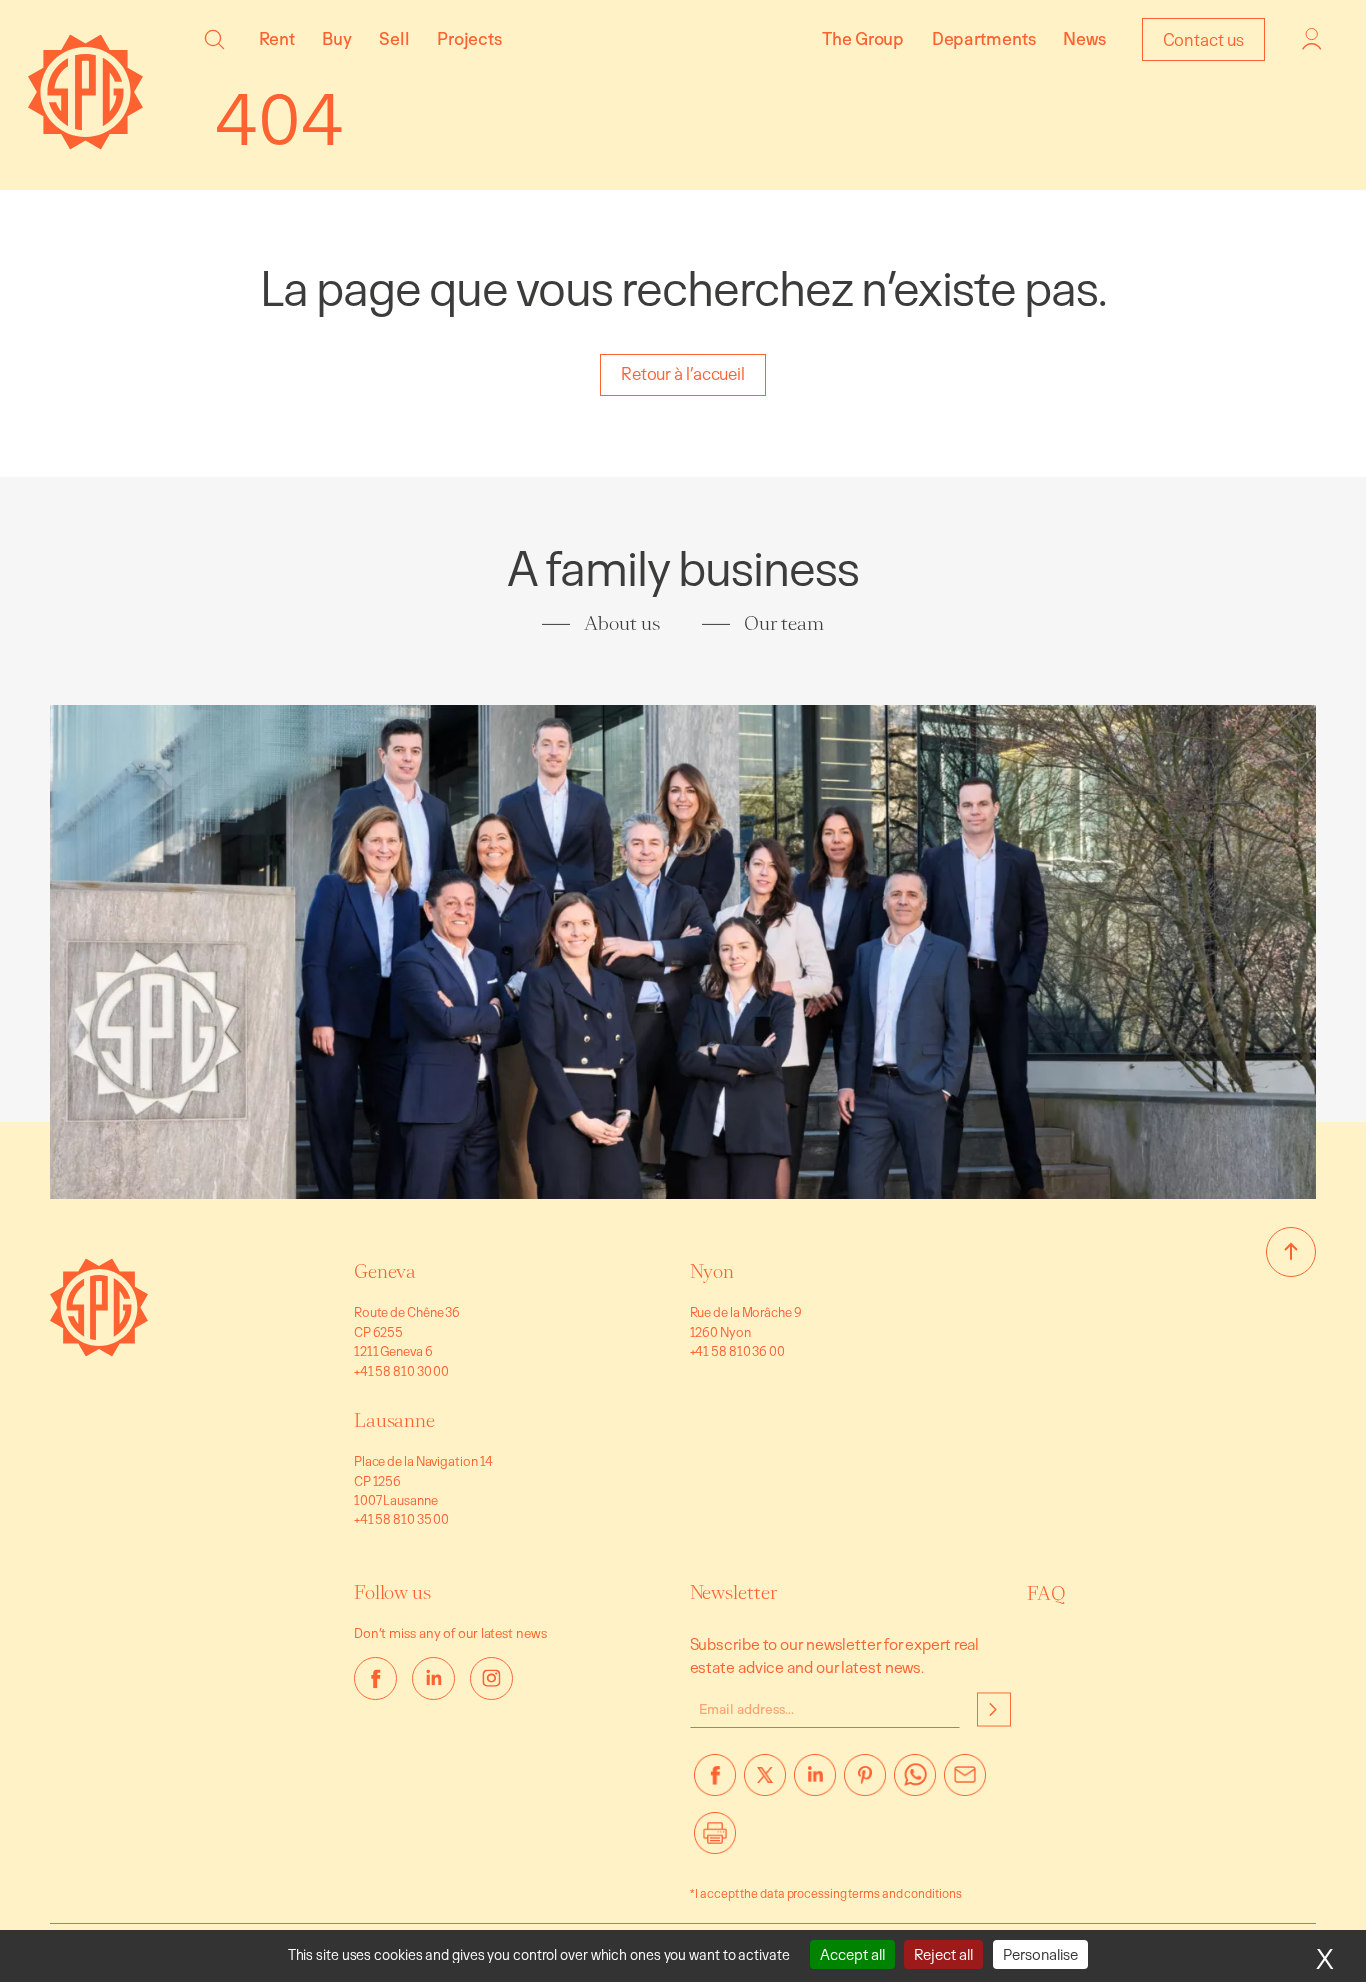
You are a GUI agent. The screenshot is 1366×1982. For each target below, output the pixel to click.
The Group (863, 38)
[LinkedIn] (815, 1783)
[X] (765, 1783)
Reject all (943, 1954)
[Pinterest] (865, 1783)
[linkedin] (433, 1678)
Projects (469, 38)
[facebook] (375, 1678)
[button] (214, 39)
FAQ (1047, 1593)
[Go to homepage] (99, 1350)
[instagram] (491, 1678)
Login (1312, 39)
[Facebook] (715, 1783)
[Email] (965, 1783)
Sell (394, 38)
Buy (337, 38)
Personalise (1040, 1954)
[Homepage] (85, 143)
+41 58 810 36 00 (737, 1351)
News (1084, 38)
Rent (277, 38)
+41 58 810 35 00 (401, 1519)
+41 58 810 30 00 (401, 1371)
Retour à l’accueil (683, 373)
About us (621, 623)
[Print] (715, 1841)
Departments (984, 38)
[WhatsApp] (915, 1783)
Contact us (1203, 39)
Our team (783, 623)
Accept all (852, 1954)
